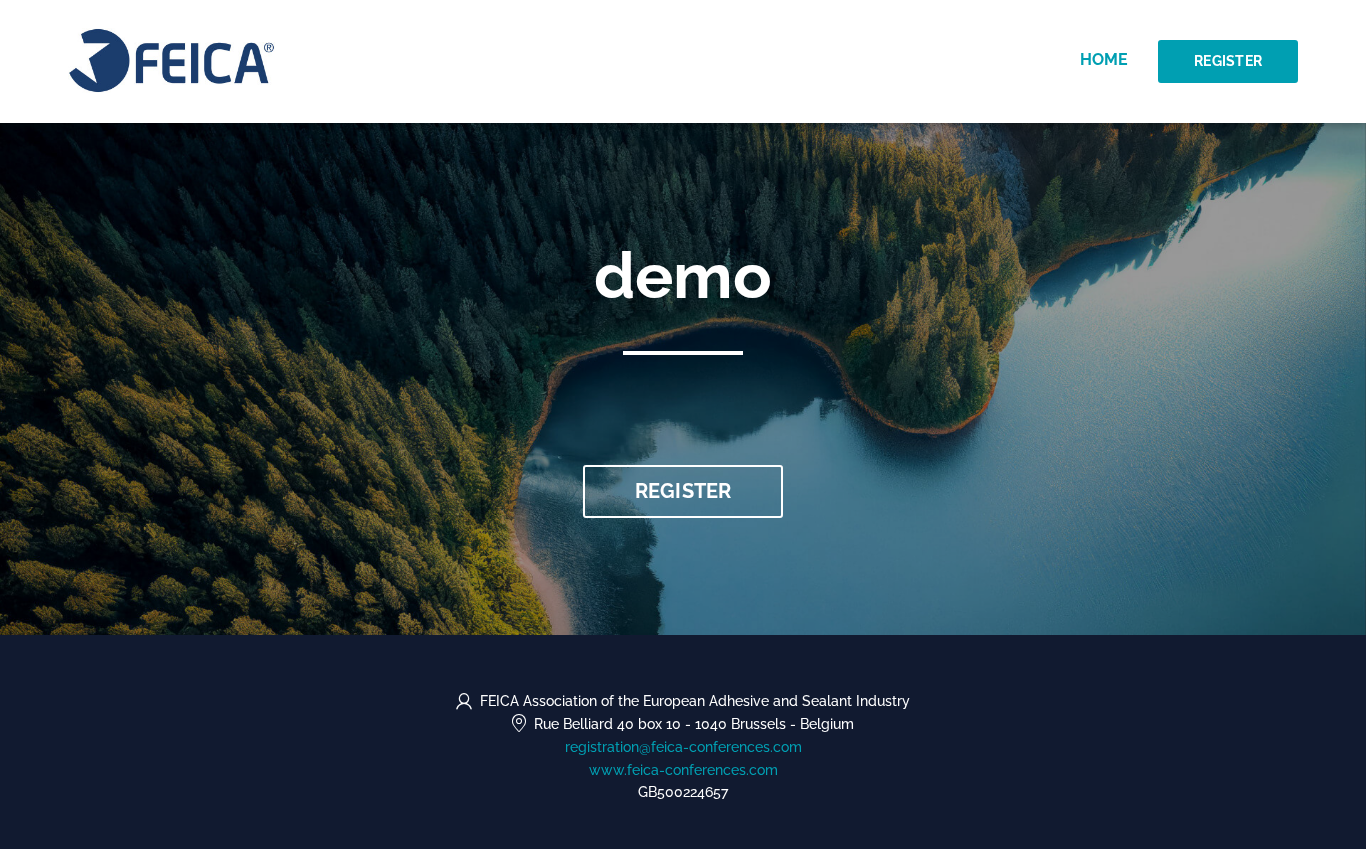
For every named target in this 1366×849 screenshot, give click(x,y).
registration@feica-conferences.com (683, 747)
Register (1228, 61)
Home (1104, 59)
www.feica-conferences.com (683, 770)
